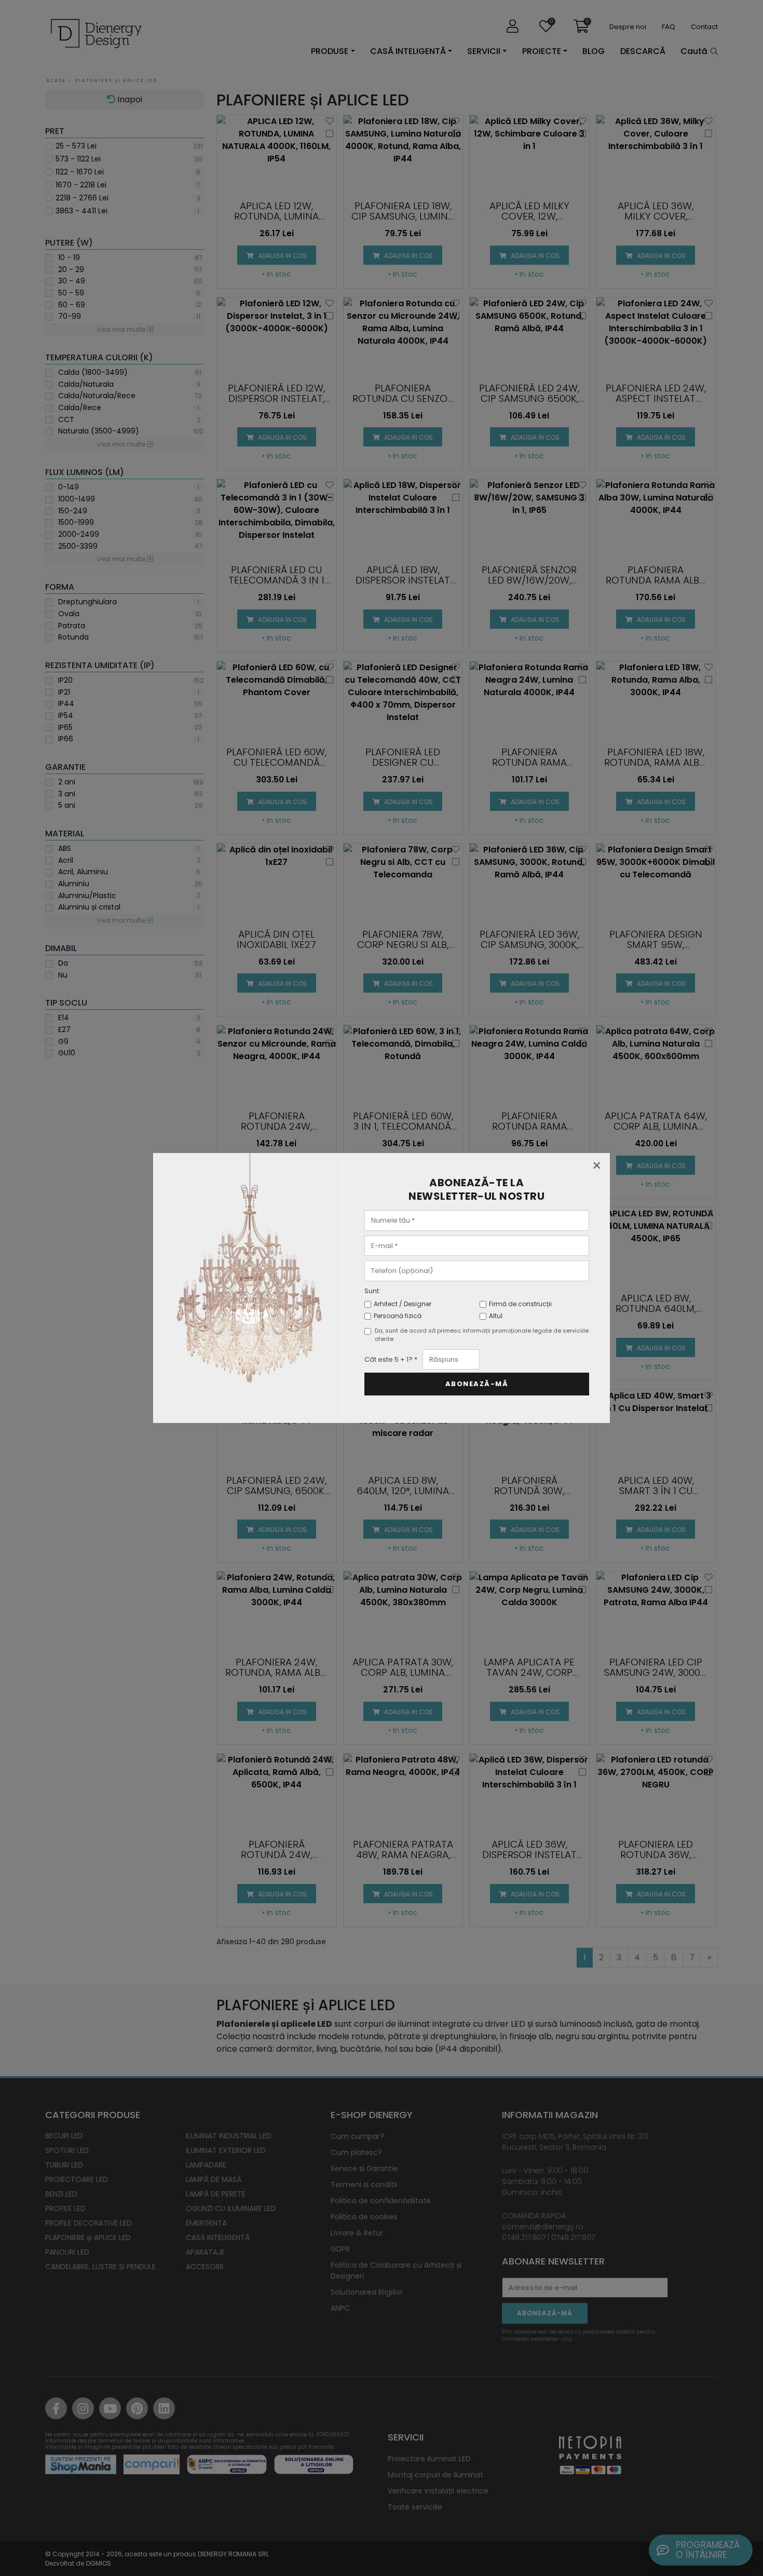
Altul (496, 1316)
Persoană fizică (398, 1316)
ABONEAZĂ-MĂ (477, 1384)
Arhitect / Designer (403, 1304)
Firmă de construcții (520, 1304)
